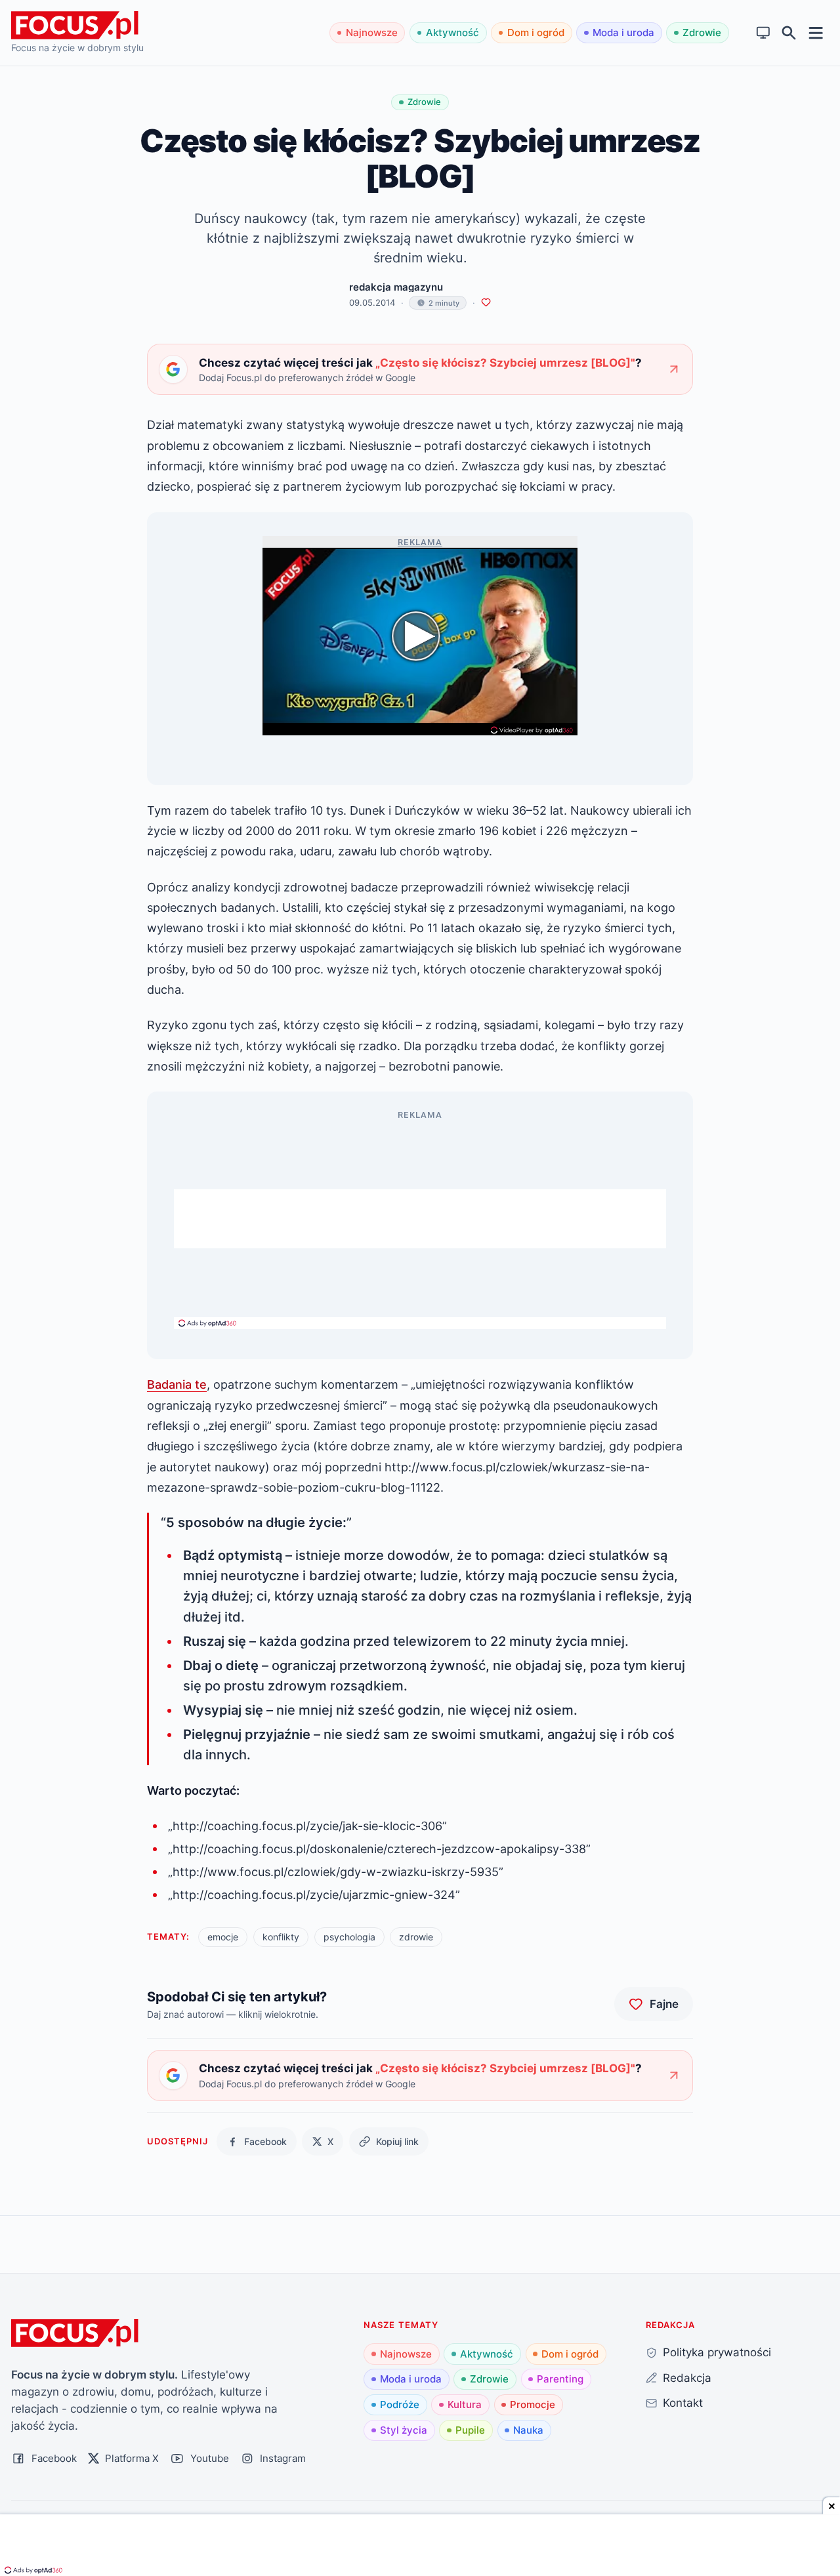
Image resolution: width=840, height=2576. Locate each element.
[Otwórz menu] (816, 32)
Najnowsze (372, 32)
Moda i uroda (623, 32)
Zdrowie (702, 32)
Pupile (470, 2430)
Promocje (533, 2404)
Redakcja (687, 2378)
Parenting (560, 2379)
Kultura (465, 2404)
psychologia (349, 1937)
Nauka (528, 2430)
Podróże (400, 2404)
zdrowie (416, 1937)
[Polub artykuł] (486, 303)
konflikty (281, 1937)
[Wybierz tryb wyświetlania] (764, 33)
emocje (223, 1937)
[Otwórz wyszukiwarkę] (789, 33)
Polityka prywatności (717, 2352)
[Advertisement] (420, 1219)
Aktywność (452, 32)
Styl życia (404, 2430)
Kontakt (683, 2402)
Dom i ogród (536, 32)
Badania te (177, 1384)
